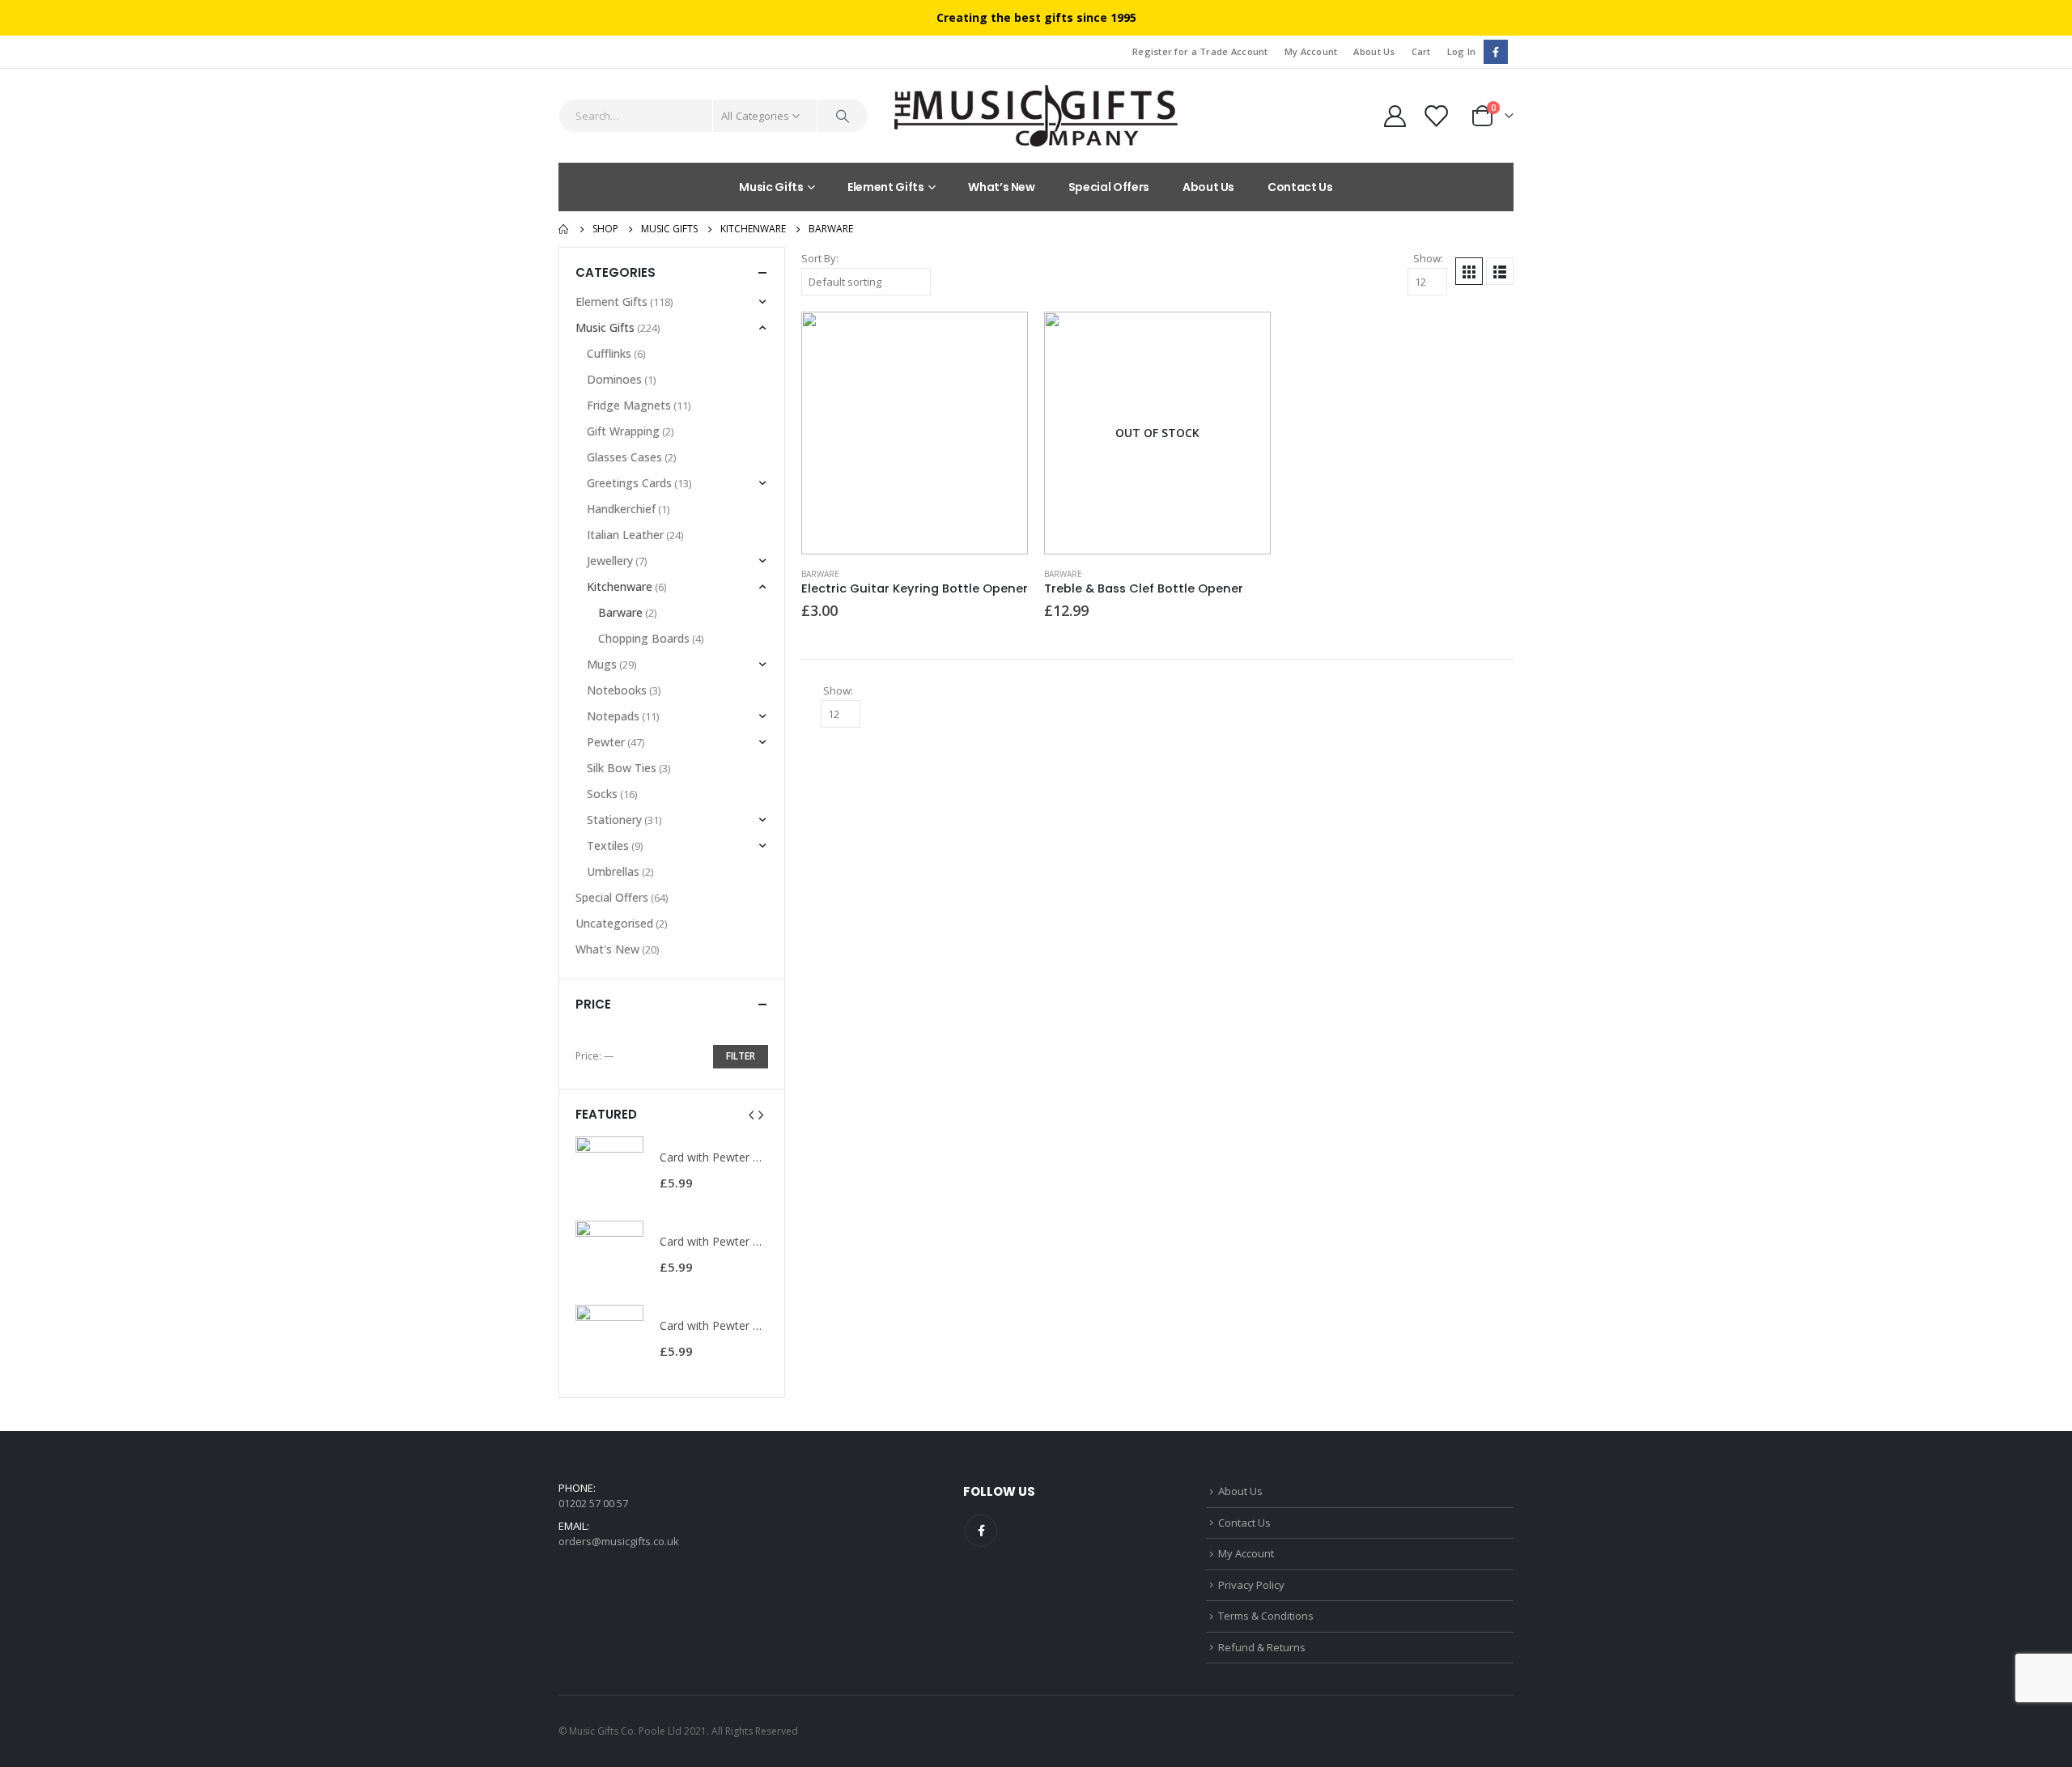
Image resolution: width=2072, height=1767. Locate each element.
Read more (1244, 338)
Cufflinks (609, 353)
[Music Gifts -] (1036, 116)
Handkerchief (621, 509)
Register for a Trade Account (1200, 51)
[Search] (843, 116)
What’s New (1002, 187)
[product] (915, 433)
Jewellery (610, 561)
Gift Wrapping (623, 431)
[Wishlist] (1437, 116)
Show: (1428, 258)
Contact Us (1300, 187)
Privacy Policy (1251, 1585)
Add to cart (1001, 338)
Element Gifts (885, 187)
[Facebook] (1495, 51)
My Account (1311, 51)
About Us (1374, 51)
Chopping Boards (644, 638)
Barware (820, 574)
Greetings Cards (629, 483)
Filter (741, 1056)
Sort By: (820, 258)
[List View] (1500, 271)
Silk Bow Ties (622, 768)
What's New (607, 949)
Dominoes (614, 379)
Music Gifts (771, 187)
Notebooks (617, 690)
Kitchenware (620, 586)
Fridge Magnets (629, 405)
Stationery (614, 820)
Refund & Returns (1262, 1647)
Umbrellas (613, 871)
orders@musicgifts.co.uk (619, 1541)
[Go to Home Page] (564, 229)
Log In (1462, 51)
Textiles (608, 845)
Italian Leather (625, 535)
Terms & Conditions (1266, 1616)
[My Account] (1395, 116)
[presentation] (751, 1114)
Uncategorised (614, 923)
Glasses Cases (624, 457)
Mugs (602, 664)
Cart (1421, 51)
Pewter (606, 742)
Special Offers (1109, 187)
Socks (602, 794)
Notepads (613, 716)
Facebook (981, 1531)
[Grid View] (1469, 271)
